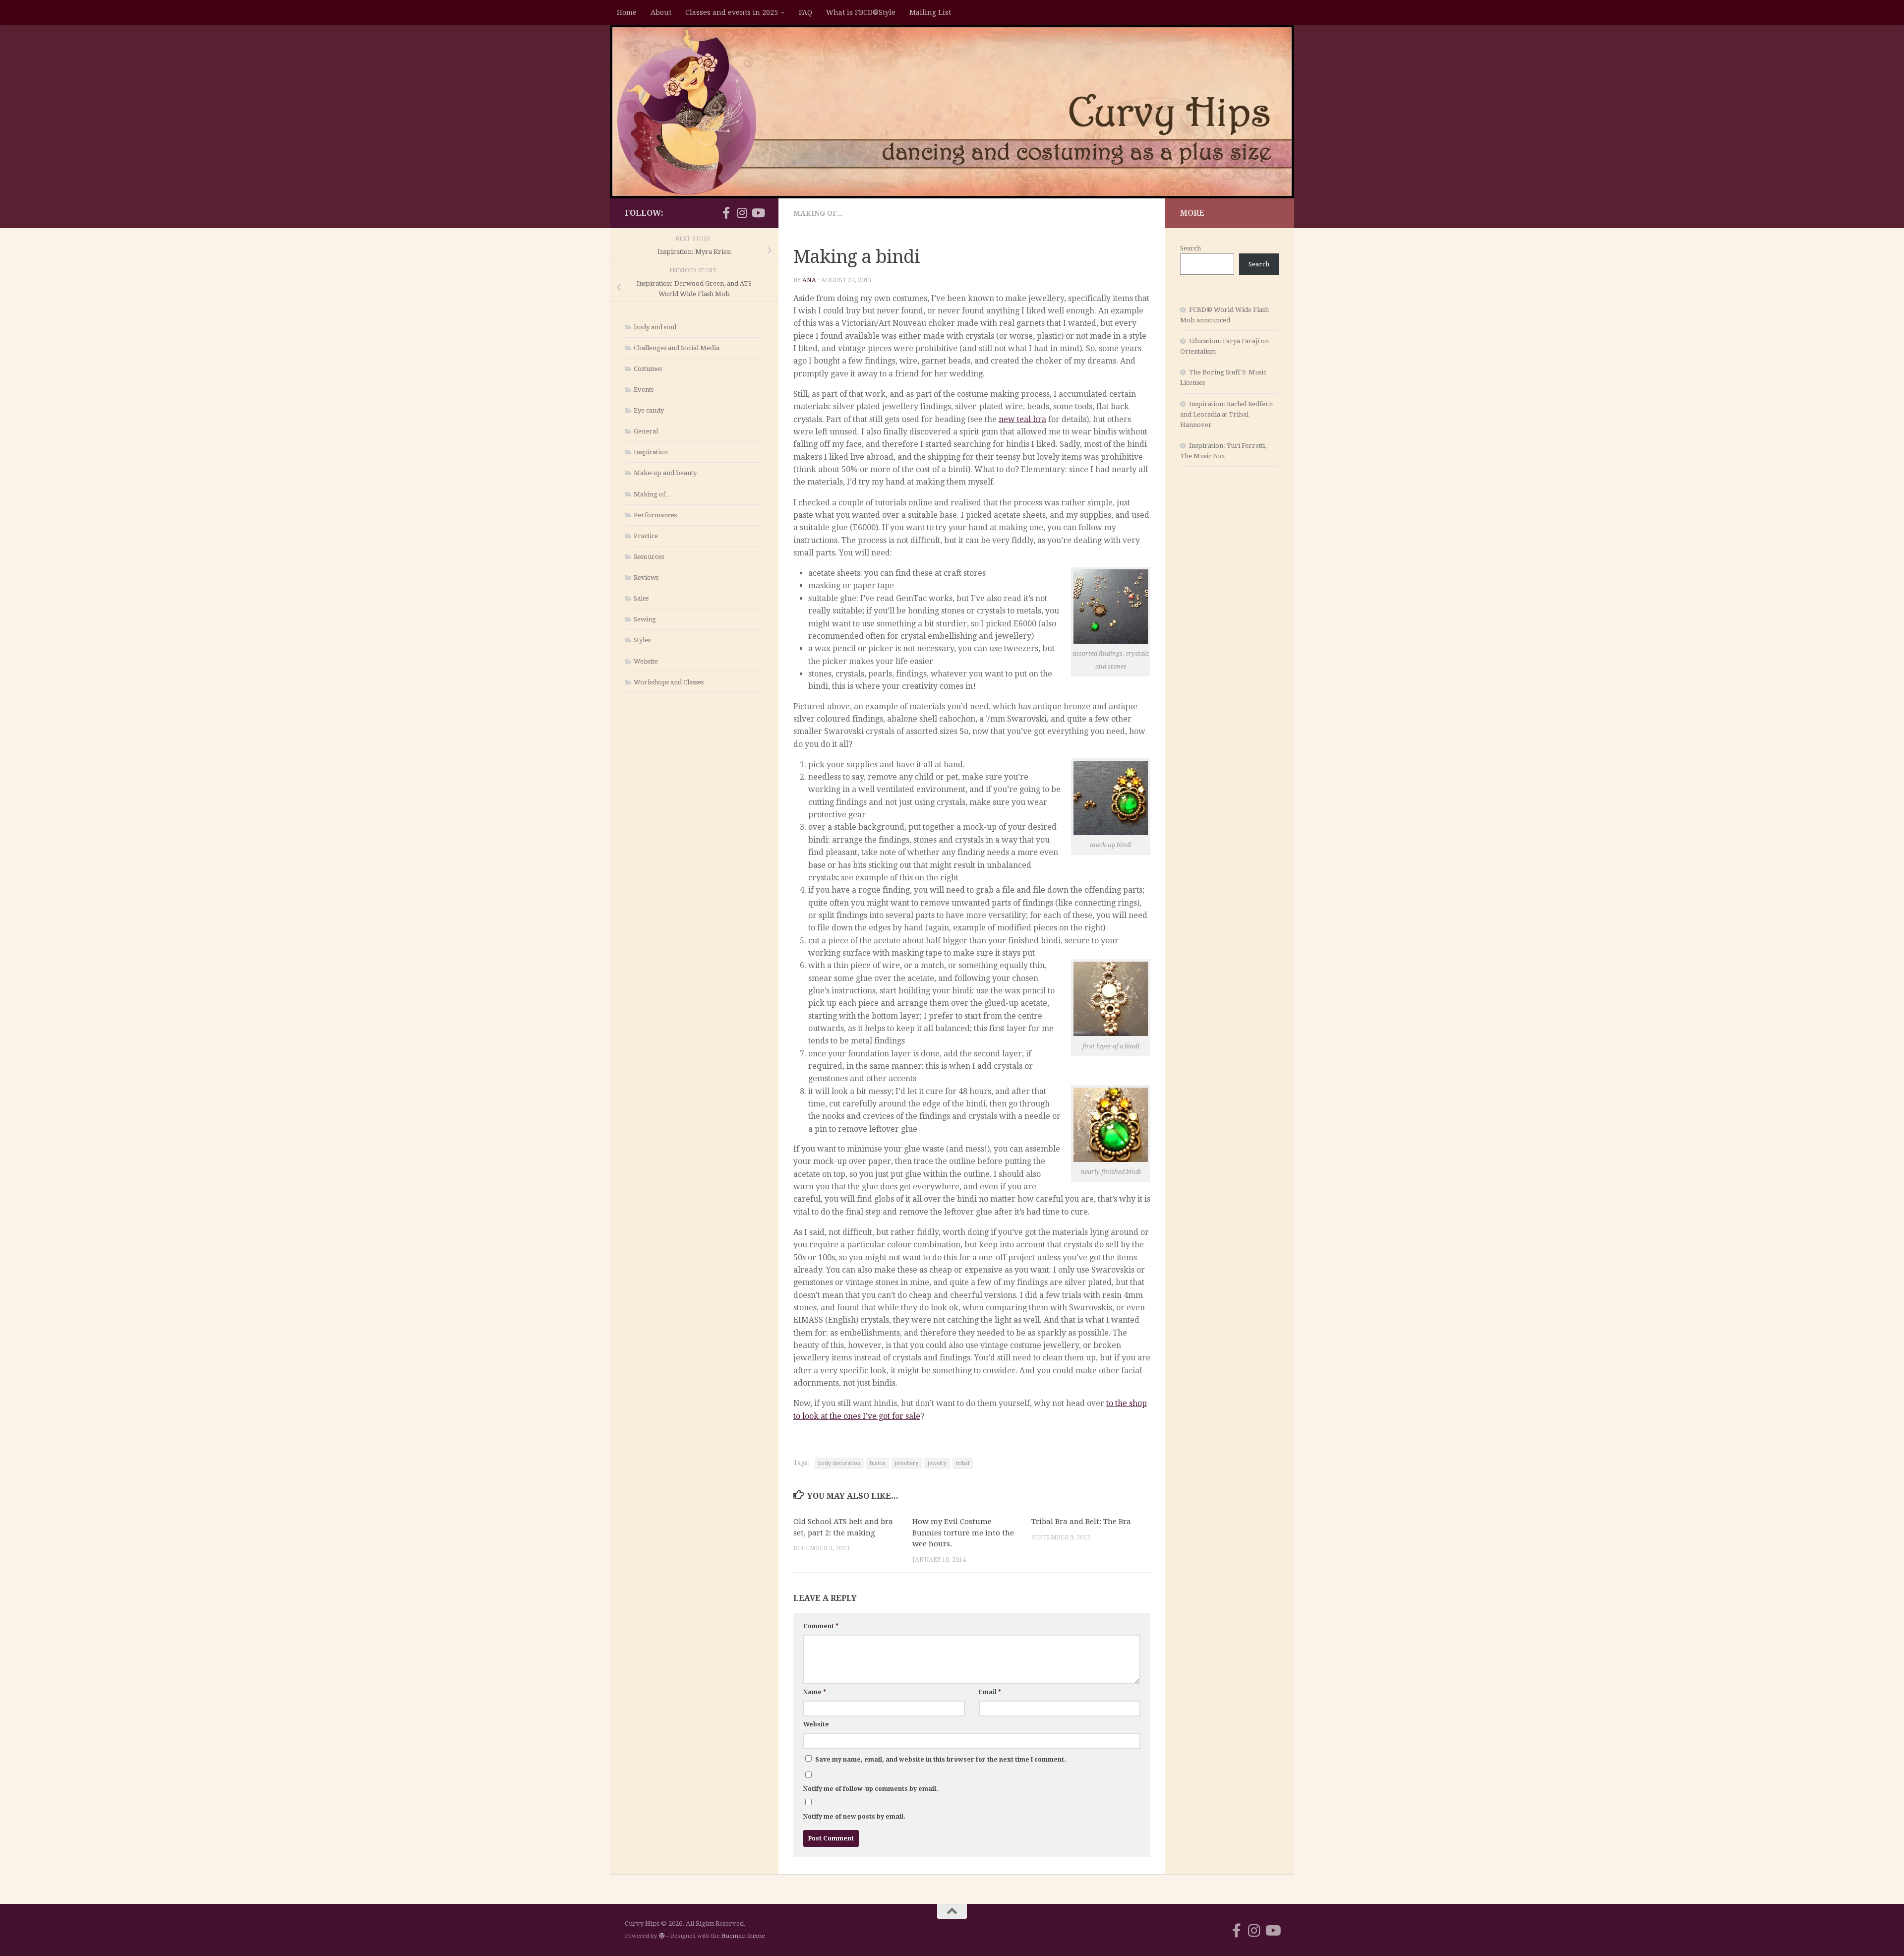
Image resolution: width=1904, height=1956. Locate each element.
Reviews (646, 578)
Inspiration (651, 452)
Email (990, 1692)
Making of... (818, 213)
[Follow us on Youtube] (758, 213)
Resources (649, 557)
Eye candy (649, 410)
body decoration (839, 1463)
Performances (655, 515)
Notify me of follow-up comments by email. (871, 1789)
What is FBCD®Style (861, 12)
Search (1190, 248)
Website (816, 1724)
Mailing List (930, 12)
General (646, 431)
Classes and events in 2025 (732, 12)
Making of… (653, 494)
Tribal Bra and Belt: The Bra (1081, 1522)
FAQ (805, 12)
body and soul (655, 327)
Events (644, 390)
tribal (963, 1463)
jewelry (937, 1463)
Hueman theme (743, 1936)
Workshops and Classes (669, 682)
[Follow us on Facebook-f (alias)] (726, 213)
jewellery (907, 1463)
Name (815, 1692)
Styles (642, 640)
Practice (646, 536)
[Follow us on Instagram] (742, 213)
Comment (821, 1626)
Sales (641, 598)
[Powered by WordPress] (662, 1936)
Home (627, 12)
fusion (878, 1463)
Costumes (648, 369)
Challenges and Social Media (677, 348)
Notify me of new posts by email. (854, 1817)
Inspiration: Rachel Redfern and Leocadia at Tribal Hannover (1226, 414)
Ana (809, 280)
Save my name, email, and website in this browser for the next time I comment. (941, 1760)
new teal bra (1022, 419)
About (661, 12)
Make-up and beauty (665, 473)
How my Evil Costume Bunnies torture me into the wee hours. (963, 1533)
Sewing (645, 619)
